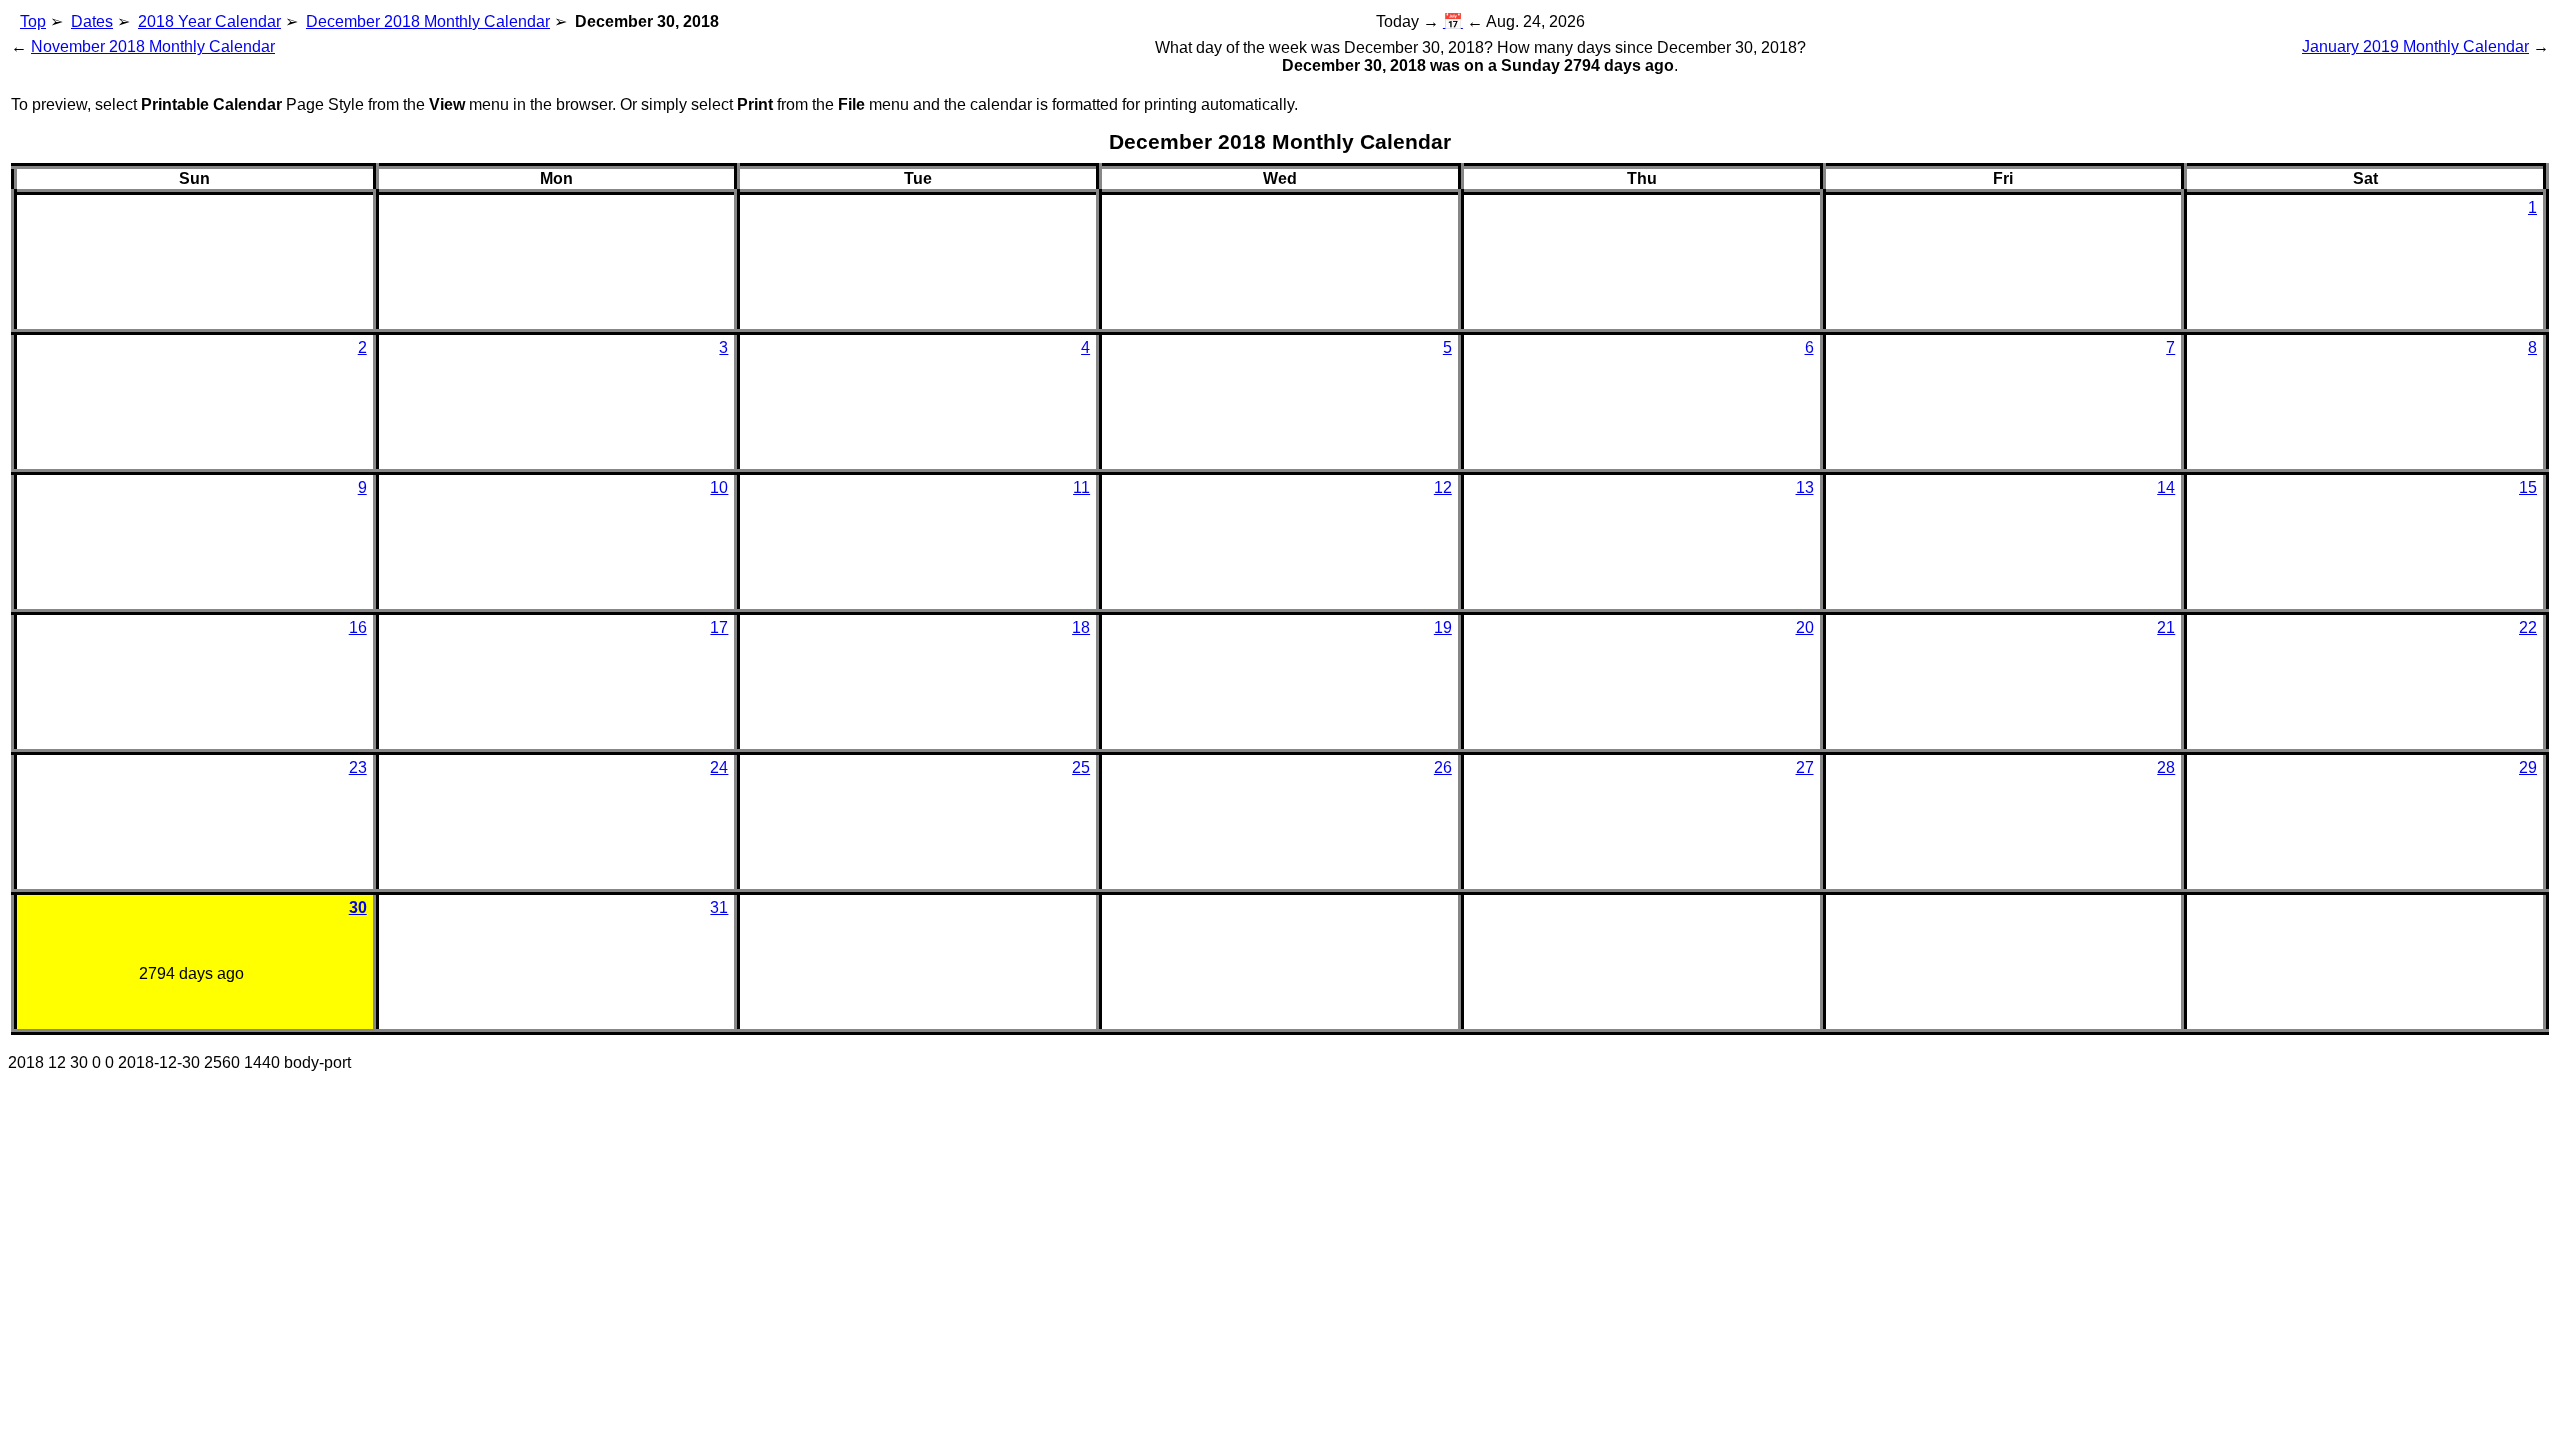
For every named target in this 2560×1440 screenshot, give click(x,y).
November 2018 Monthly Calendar (153, 46)
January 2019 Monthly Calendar (2415, 46)
